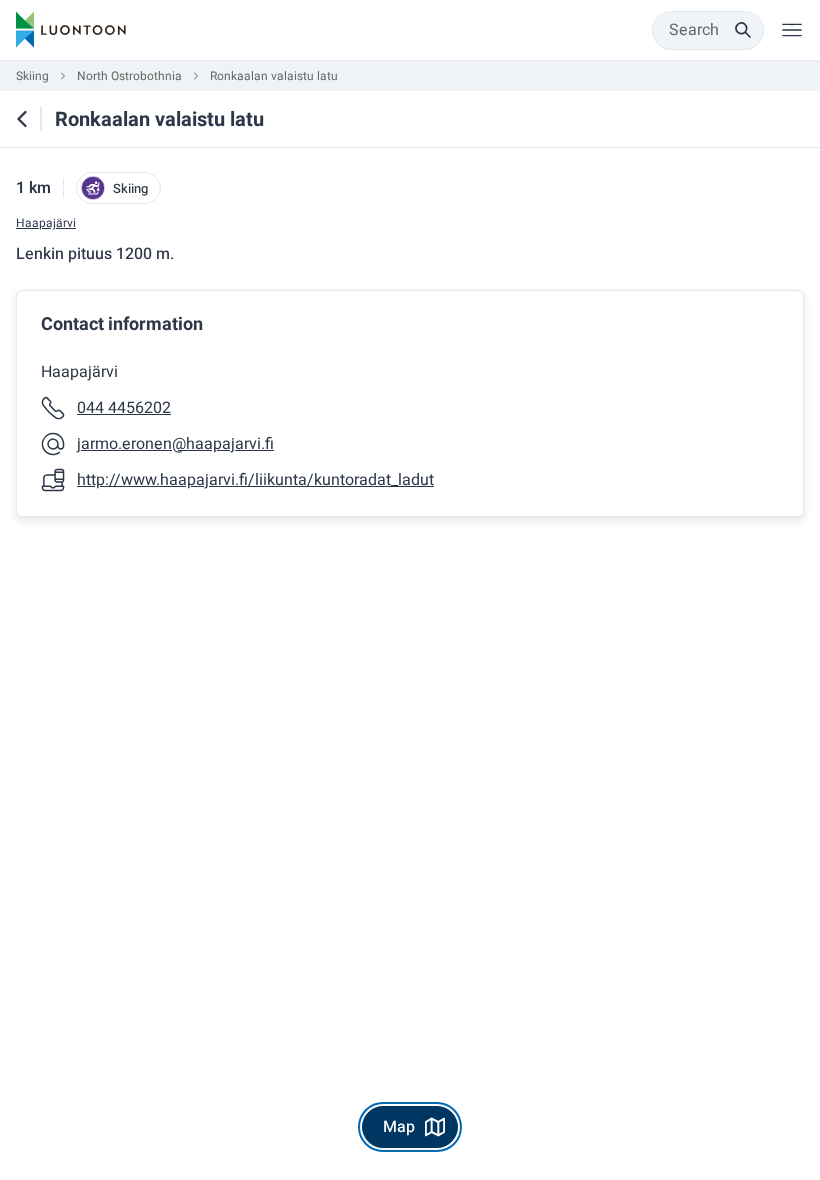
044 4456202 (124, 408)
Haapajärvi (46, 223)
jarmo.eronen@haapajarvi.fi (175, 444)
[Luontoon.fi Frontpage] (71, 30)
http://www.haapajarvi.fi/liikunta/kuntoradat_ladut (255, 480)
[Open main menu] (792, 30)
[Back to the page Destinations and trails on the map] (22, 119)
